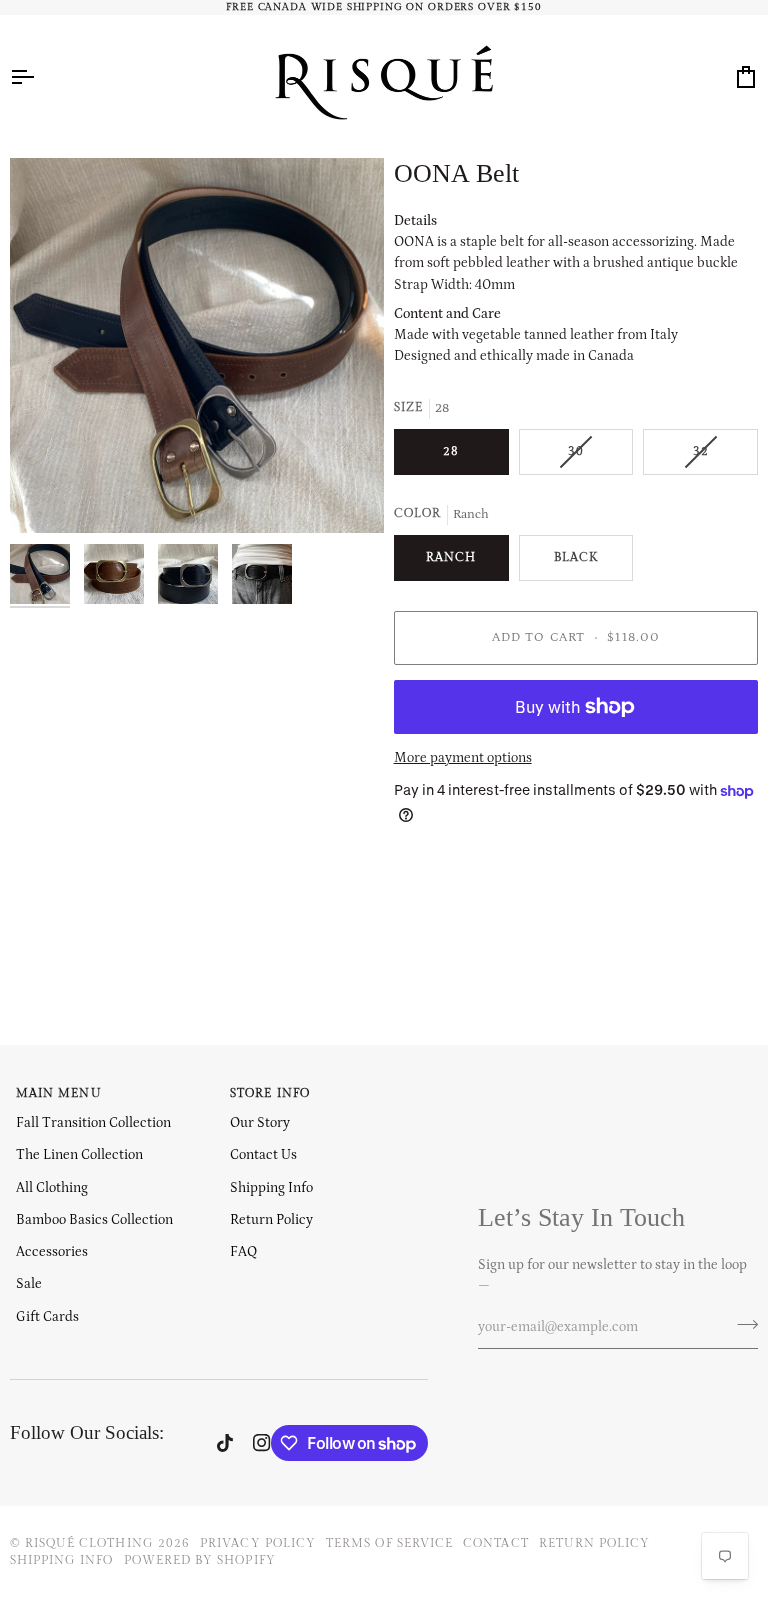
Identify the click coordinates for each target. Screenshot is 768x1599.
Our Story (260, 1123)
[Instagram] (262, 1443)
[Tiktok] (225, 1443)
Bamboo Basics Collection (94, 1220)
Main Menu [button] (59, 1093)
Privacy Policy (258, 1543)
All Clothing (52, 1188)
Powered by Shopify (200, 1560)
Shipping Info (271, 1188)
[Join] (741, 1325)
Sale (29, 1284)
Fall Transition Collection (93, 1123)
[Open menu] (40, 77)
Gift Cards (47, 1317)
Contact (495, 1543)
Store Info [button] (270, 1093)
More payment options (463, 758)
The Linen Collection (79, 1155)
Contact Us (263, 1155)
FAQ (243, 1252)
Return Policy (271, 1220)
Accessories (52, 1252)
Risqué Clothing (89, 1543)
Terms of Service (389, 1543)
